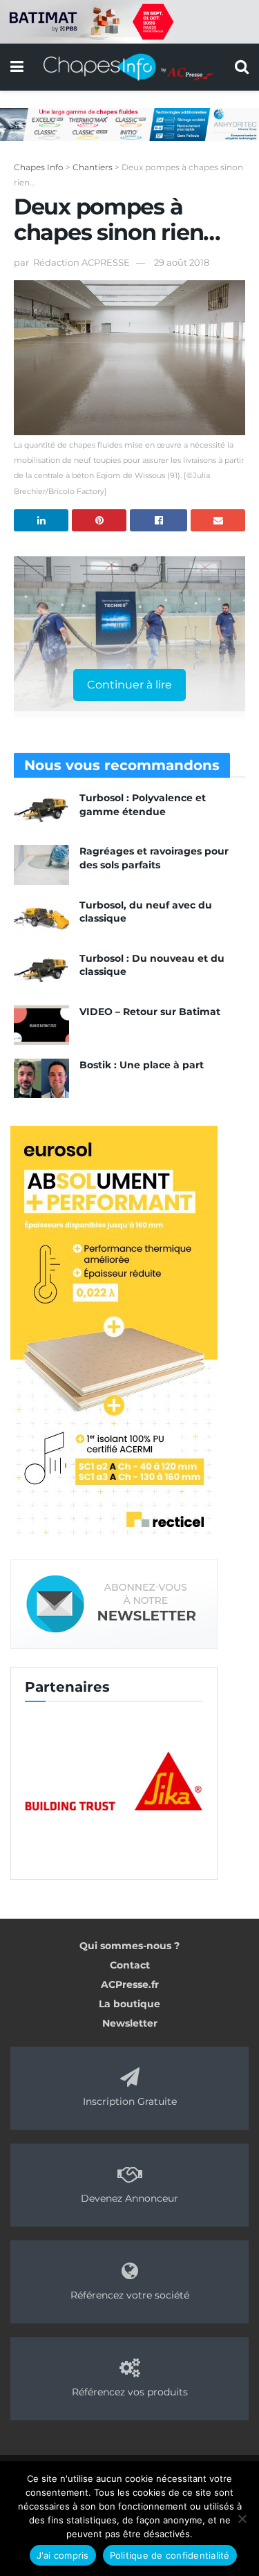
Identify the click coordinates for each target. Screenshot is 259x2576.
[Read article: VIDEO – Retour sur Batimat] (41, 1025)
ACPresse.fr (130, 1984)
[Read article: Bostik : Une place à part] (41, 1078)
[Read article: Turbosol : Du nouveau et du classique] (41, 972)
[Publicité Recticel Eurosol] (114, 1333)
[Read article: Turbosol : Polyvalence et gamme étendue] (41, 811)
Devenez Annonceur (129, 2198)
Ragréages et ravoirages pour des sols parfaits (154, 858)
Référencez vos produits (130, 2392)
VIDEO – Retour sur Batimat (150, 1012)
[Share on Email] (218, 520)
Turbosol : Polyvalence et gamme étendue (143, 805)
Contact (130, 1965)
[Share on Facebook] (159, 520)
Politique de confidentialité (170, 2555)
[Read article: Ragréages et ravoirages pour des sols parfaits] (41, 865)
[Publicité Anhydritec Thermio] (129, 123)
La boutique (129, 2004)
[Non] (242, 2519)
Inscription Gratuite (130, 2101)
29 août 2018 (182, 262)
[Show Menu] (17, 67)
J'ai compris (63, 2555)
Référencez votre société (130, 2295)
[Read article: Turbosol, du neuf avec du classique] (41, 919)
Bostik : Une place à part (142, 1065)
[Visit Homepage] (129, 67)
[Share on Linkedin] (41, 520)
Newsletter (130, 2023)
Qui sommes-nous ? (129, 1946)
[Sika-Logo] (114, 1782)
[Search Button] (242, 67)
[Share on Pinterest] (99, 520)
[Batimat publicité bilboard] (129, 21)
